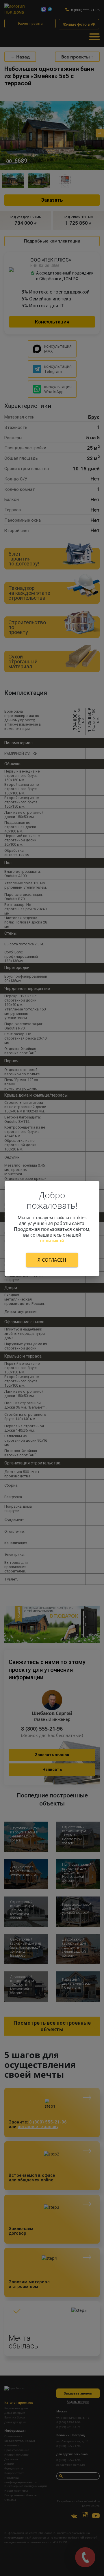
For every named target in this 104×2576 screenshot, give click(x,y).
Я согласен (52, 1260)
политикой (52, 1240)
